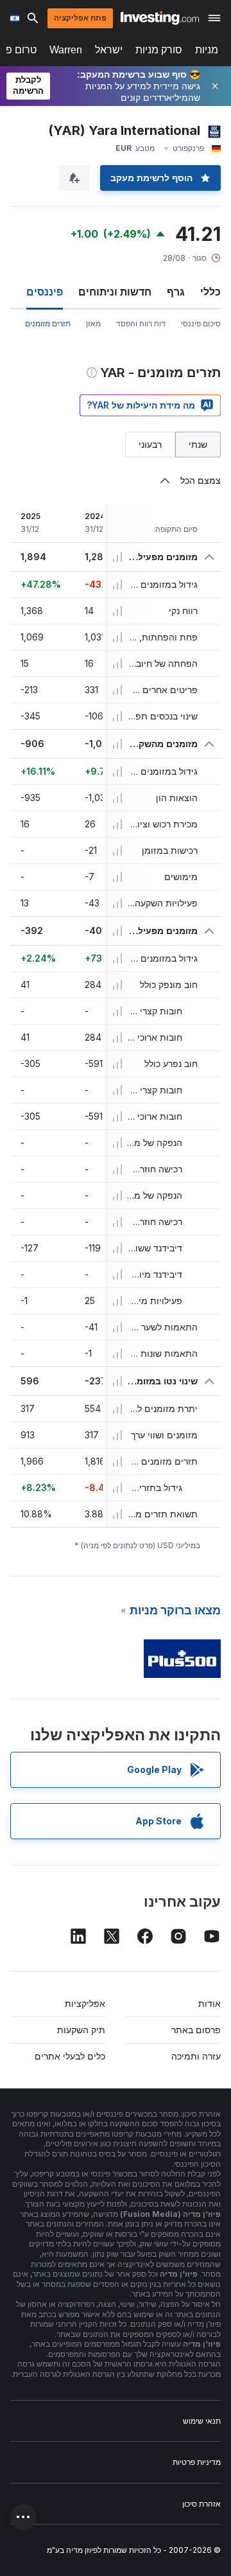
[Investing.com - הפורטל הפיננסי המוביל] (160, 18)
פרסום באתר (196, 2030)
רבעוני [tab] (150, 444)
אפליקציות (85, 2003)
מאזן (93, 323)
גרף (176, 292)
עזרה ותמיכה (196, 2056)
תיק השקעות (81, 2030)
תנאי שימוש (202, 2421)
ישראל (109, 50)
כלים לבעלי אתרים (70, 2056)
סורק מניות (159, 50)
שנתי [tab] (198, 444)
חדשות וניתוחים (115, 292)
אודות (210, 2003)
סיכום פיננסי (201, 323)
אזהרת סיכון (201, 2504)
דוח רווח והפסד (141, 323)
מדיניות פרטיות (197, 2462)
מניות (207, 50)
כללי (210, 292)
